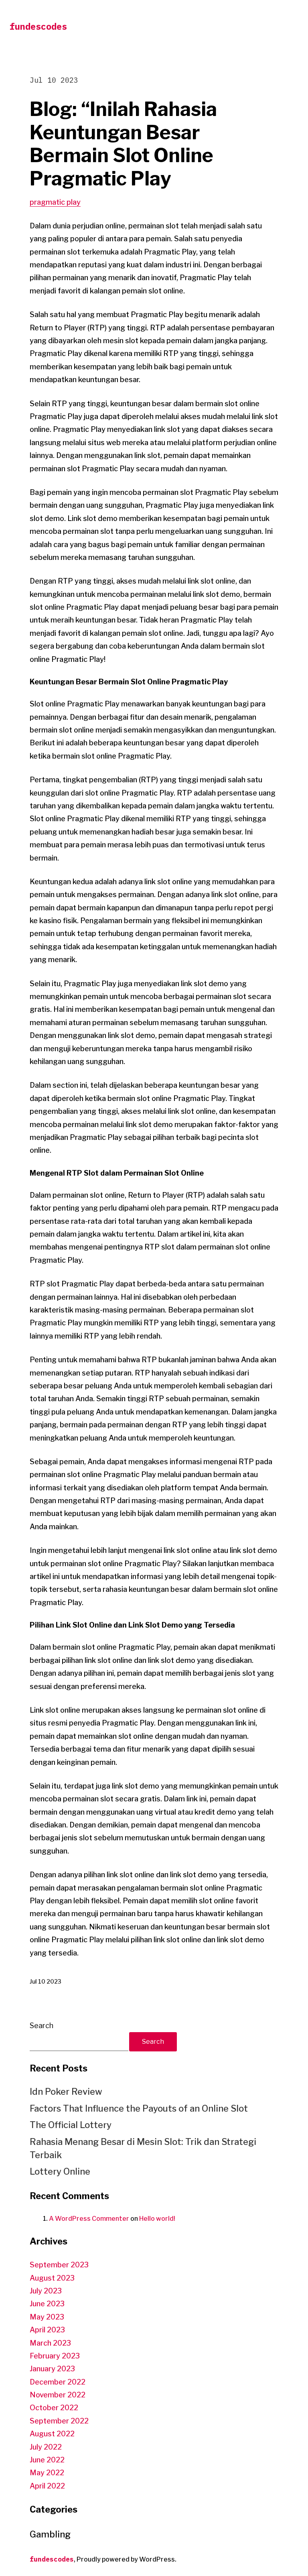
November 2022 (58, 2395)
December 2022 (58, 2382)
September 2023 (59, 2265)
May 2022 (47, 2473)
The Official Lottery (71, 2125)
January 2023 (52, 2369)
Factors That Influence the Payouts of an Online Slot (139, 2108)
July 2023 (46, 2291)
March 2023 (50, 2343)
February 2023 (55, 2356)
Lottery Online (60, 2171)
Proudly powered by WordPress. (127, 2559)
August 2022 (52, 2434)
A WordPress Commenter (89, 2219)
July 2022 (46, 2447)
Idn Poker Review (66, 2092)
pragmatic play (55, 202)
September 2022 (59, 2421)
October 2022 (54, 2408)
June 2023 (47, 2304)
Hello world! (157, 2219)
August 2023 (52, 2278)
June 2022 (47, 2460)
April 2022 (47, 2486)
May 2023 (47, 2317)
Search (42, 2026)
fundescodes (38, 26)
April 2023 (47, 2330)
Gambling (50, 2534)
